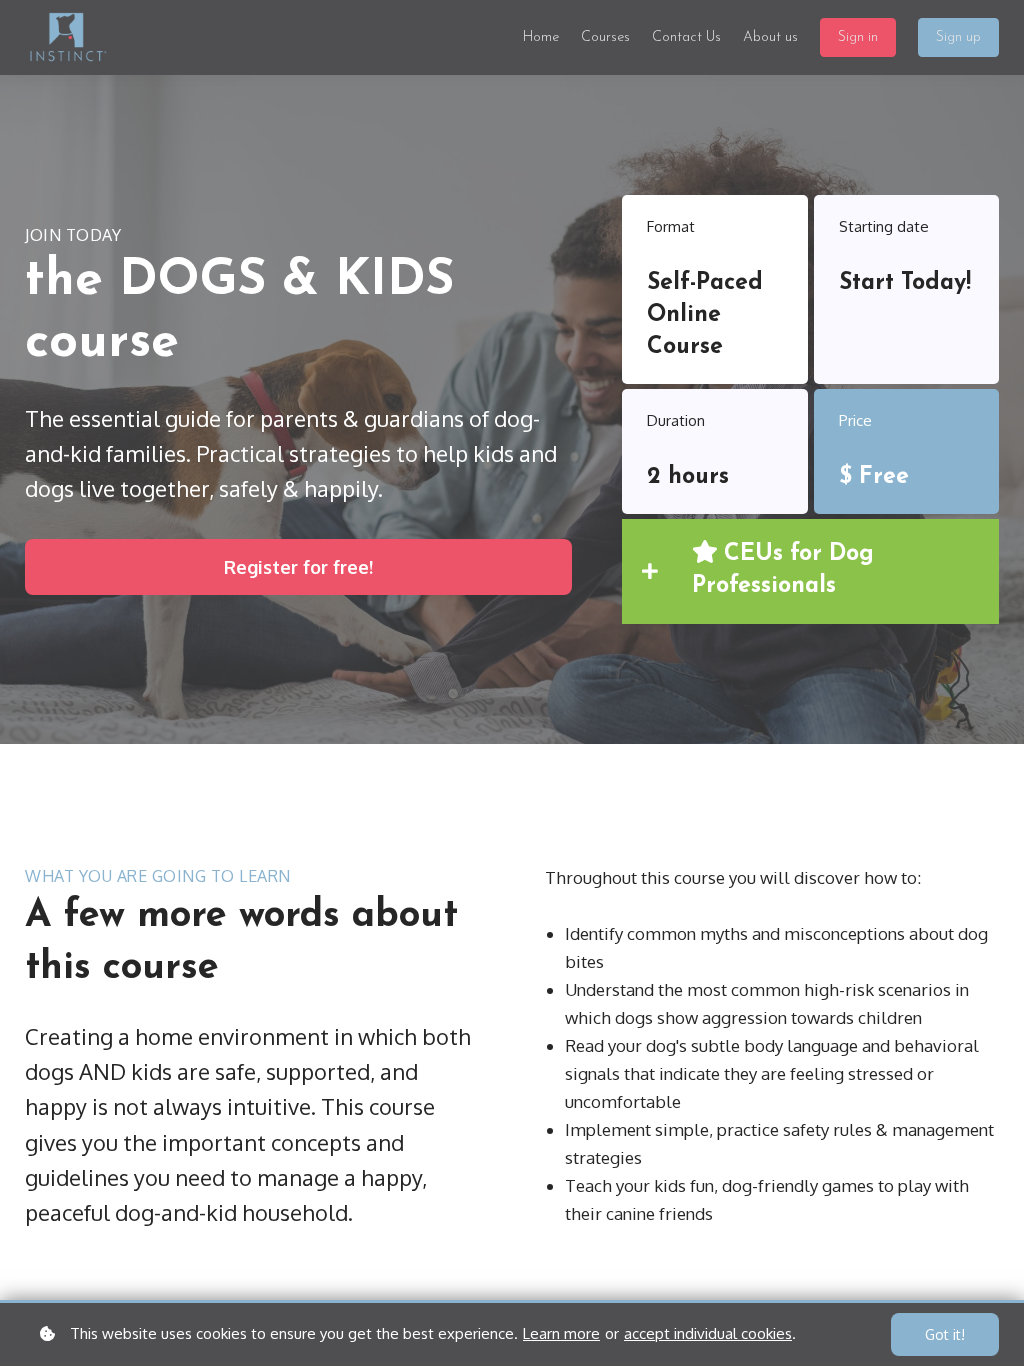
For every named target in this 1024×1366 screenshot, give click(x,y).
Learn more (561, 1333)
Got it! (945, 1334)
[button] (810, 571)
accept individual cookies (708, 1333)
